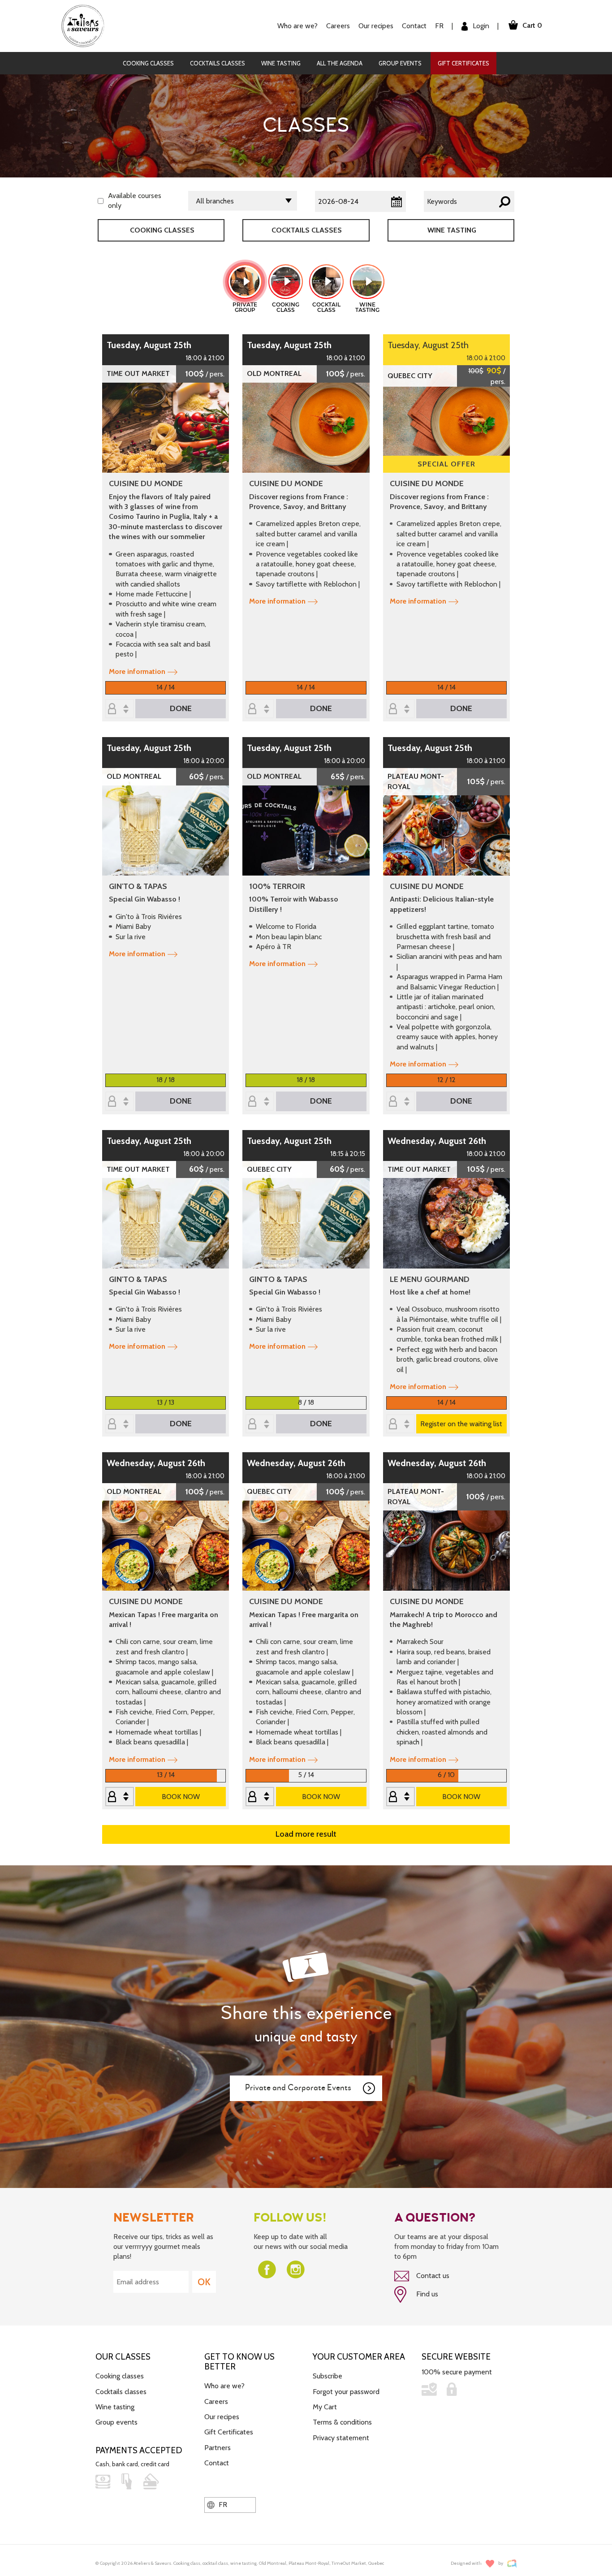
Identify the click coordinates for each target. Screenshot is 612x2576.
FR (439, 26)
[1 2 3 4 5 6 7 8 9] (260, 1797)
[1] (120, 1797)
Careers (338, 26)
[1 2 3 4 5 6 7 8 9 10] (260, 1425)
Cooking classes (148, 63)
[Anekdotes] (512, 2564)
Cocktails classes (218, 63)
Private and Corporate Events (298, 2088)
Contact (414, 26)
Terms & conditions (342, 2422)
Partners (218, 2448)
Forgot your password (346, 2392)
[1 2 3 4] (401, 1797)
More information (137, 671)
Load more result (306, 1834)
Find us (426, 2294)
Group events (400, 63)
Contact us (432, 2276)
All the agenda (340, 63)
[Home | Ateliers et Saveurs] (86, 25)
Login (480, 26)
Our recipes (222, 2417)
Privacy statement (341, 2438)
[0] (120, 710)
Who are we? (224, 2386)
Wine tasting (281, 63)
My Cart (325, 2407)
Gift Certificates (463, 63)
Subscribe (328, 2376)
